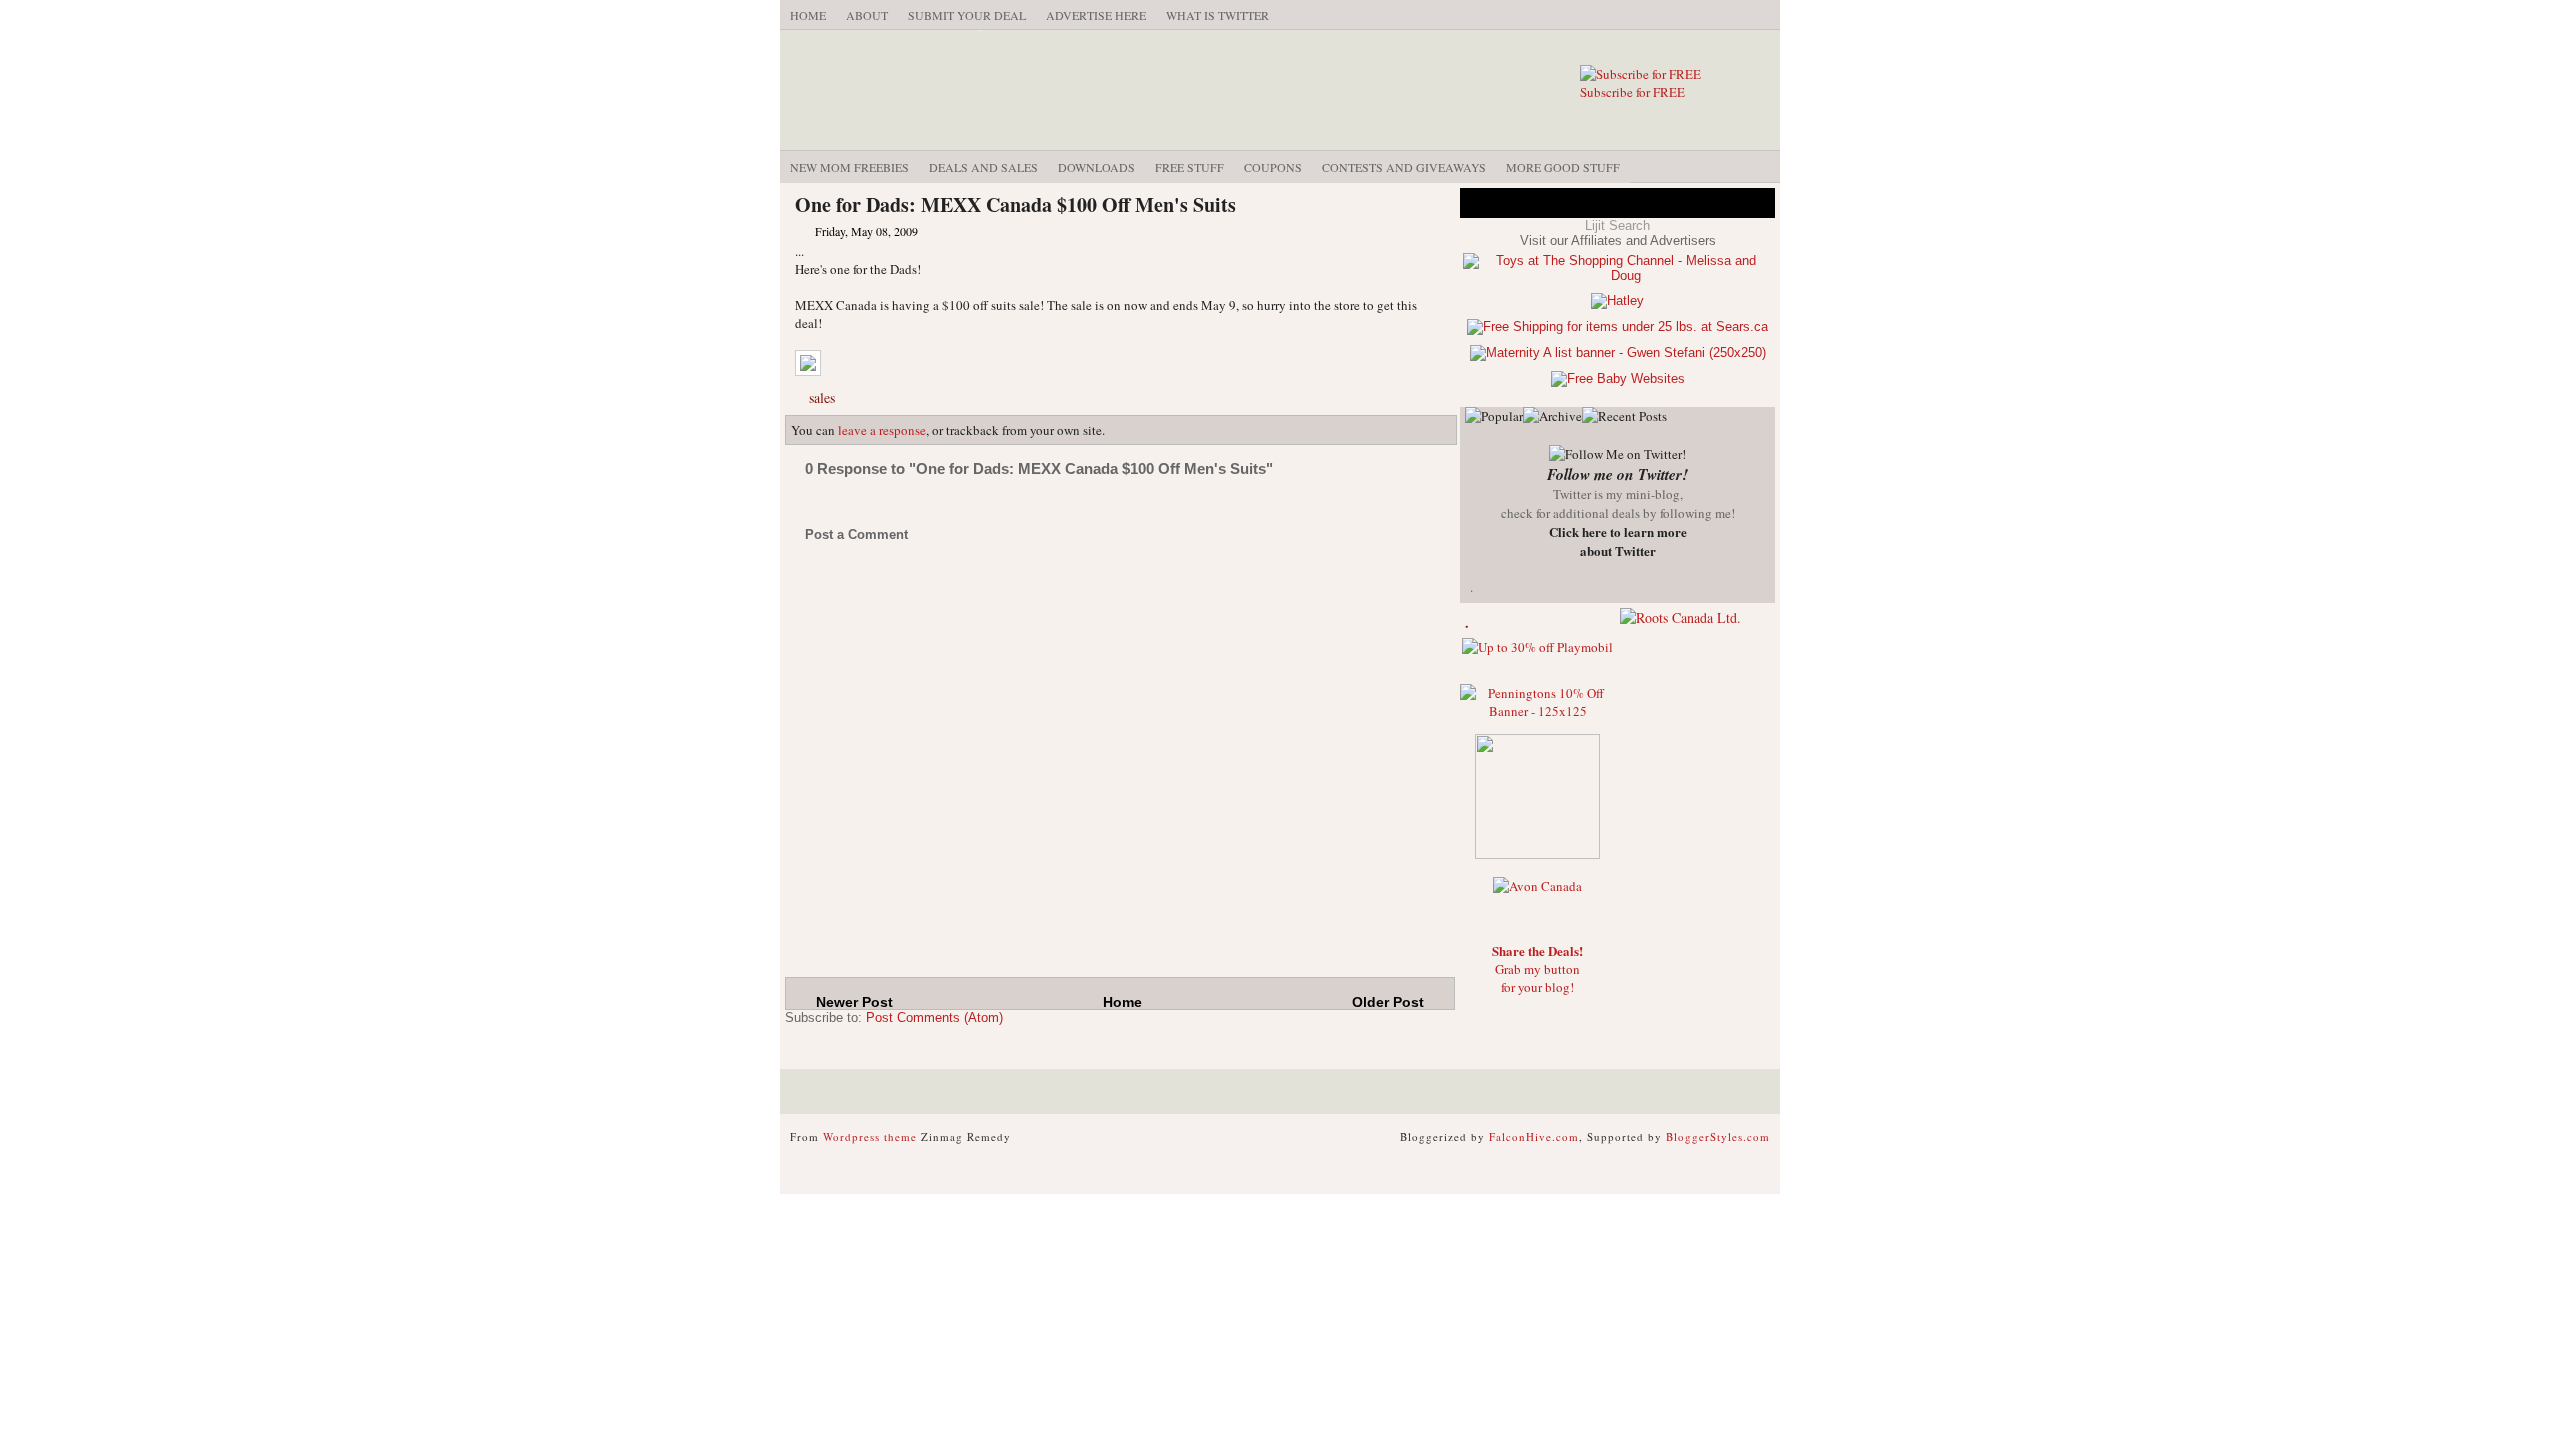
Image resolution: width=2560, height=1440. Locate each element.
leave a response (882, 430)
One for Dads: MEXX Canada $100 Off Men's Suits (1015, 204)
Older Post (1388, 1002)
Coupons (1273, 167)
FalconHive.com (1534, 1136)
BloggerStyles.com (1718, 1136)
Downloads (1096, 167)
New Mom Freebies (849, 167)
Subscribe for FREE (1632, 92)
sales (822, 397)
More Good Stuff (1563, 167)
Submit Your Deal (967, 15)
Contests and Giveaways (1404, 167)
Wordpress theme (870, 1136)
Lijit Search (1617, 225)
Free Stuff (1189, 167)
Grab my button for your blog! (1537, 969)
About (867, 15)
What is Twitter (1217, 15)
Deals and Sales (983, 167)
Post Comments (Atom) (934, 1017)
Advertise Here (1096, 15)
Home (808, 15)
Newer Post (854, 1002)
